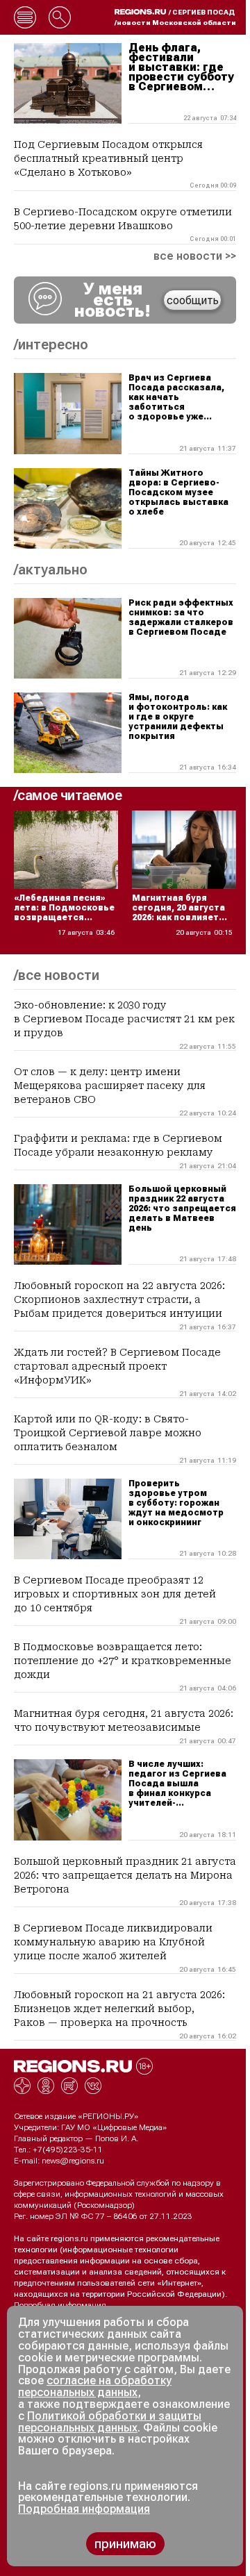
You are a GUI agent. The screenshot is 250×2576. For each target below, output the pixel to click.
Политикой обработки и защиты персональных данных (110, 2422)
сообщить (193, 300)
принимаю (125, 2544)
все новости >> (195, 256)
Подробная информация (60, 2305)
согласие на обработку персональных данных (95, 2386)
